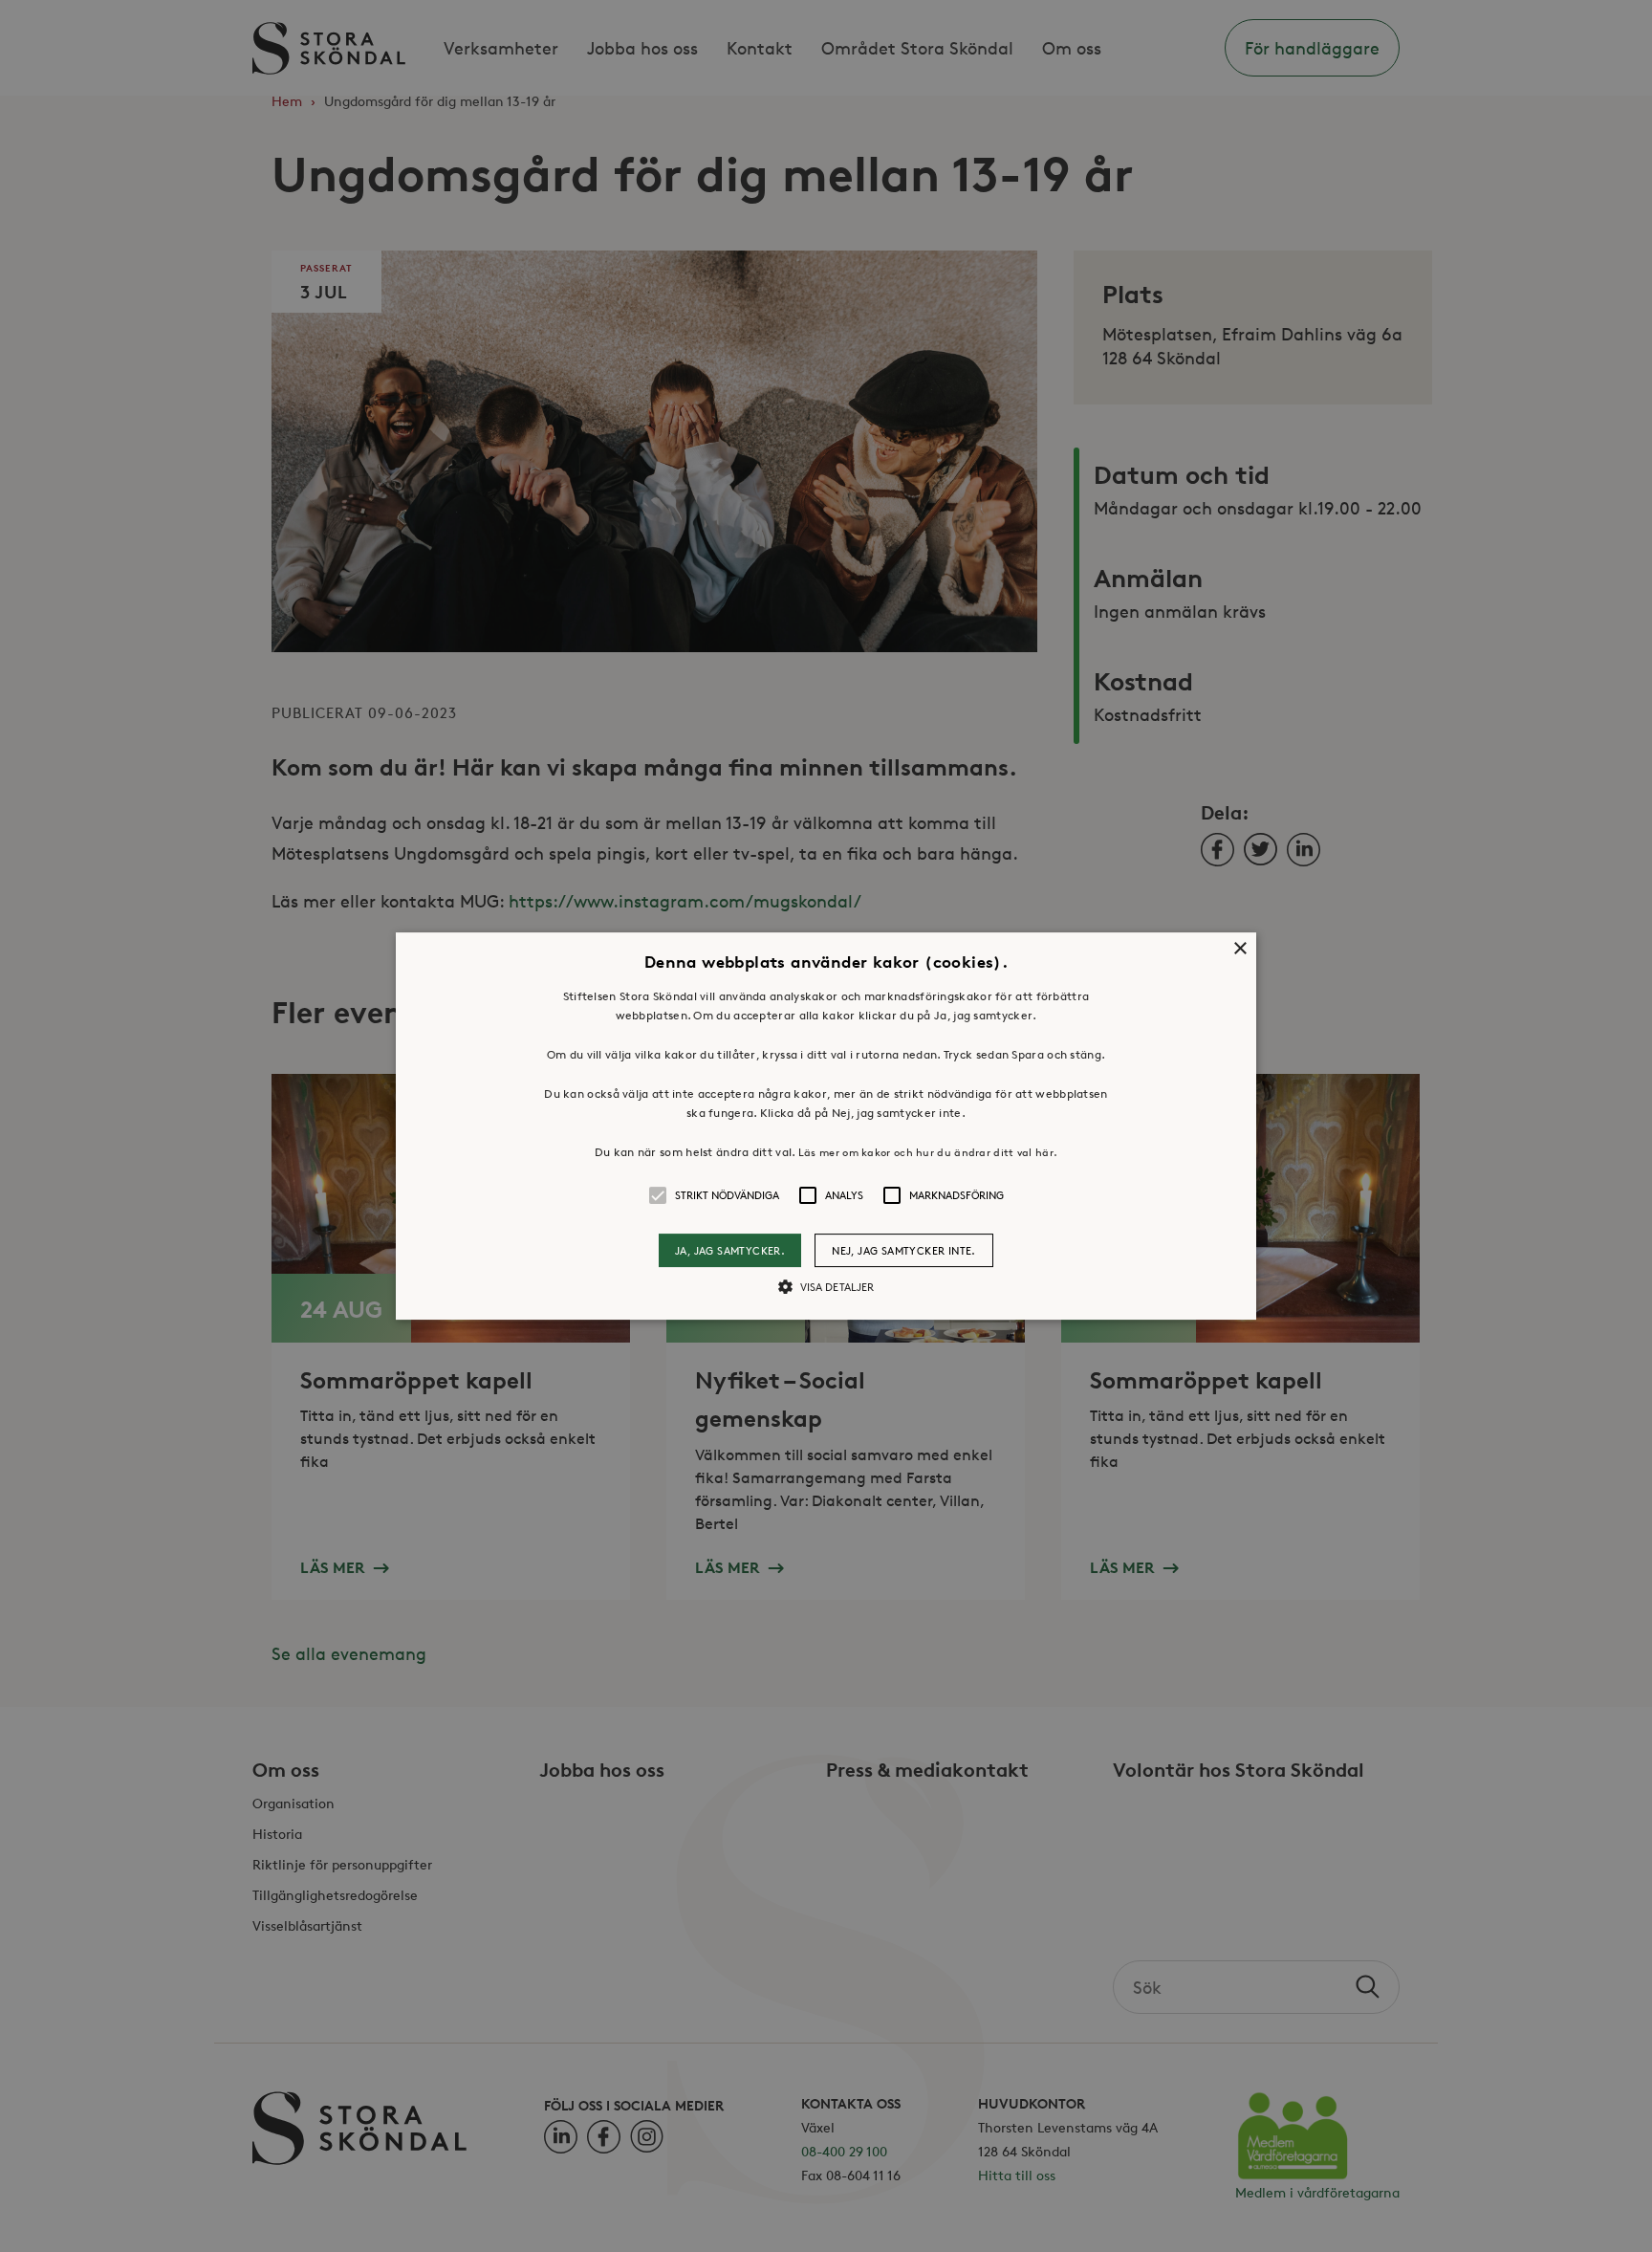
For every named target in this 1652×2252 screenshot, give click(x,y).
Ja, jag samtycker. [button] (730, 1250)
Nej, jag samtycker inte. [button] (904, 1250)
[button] (826, 1126)
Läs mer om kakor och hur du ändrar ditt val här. (928, 1152)
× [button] (1239, 949)
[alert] (826, 1126)
